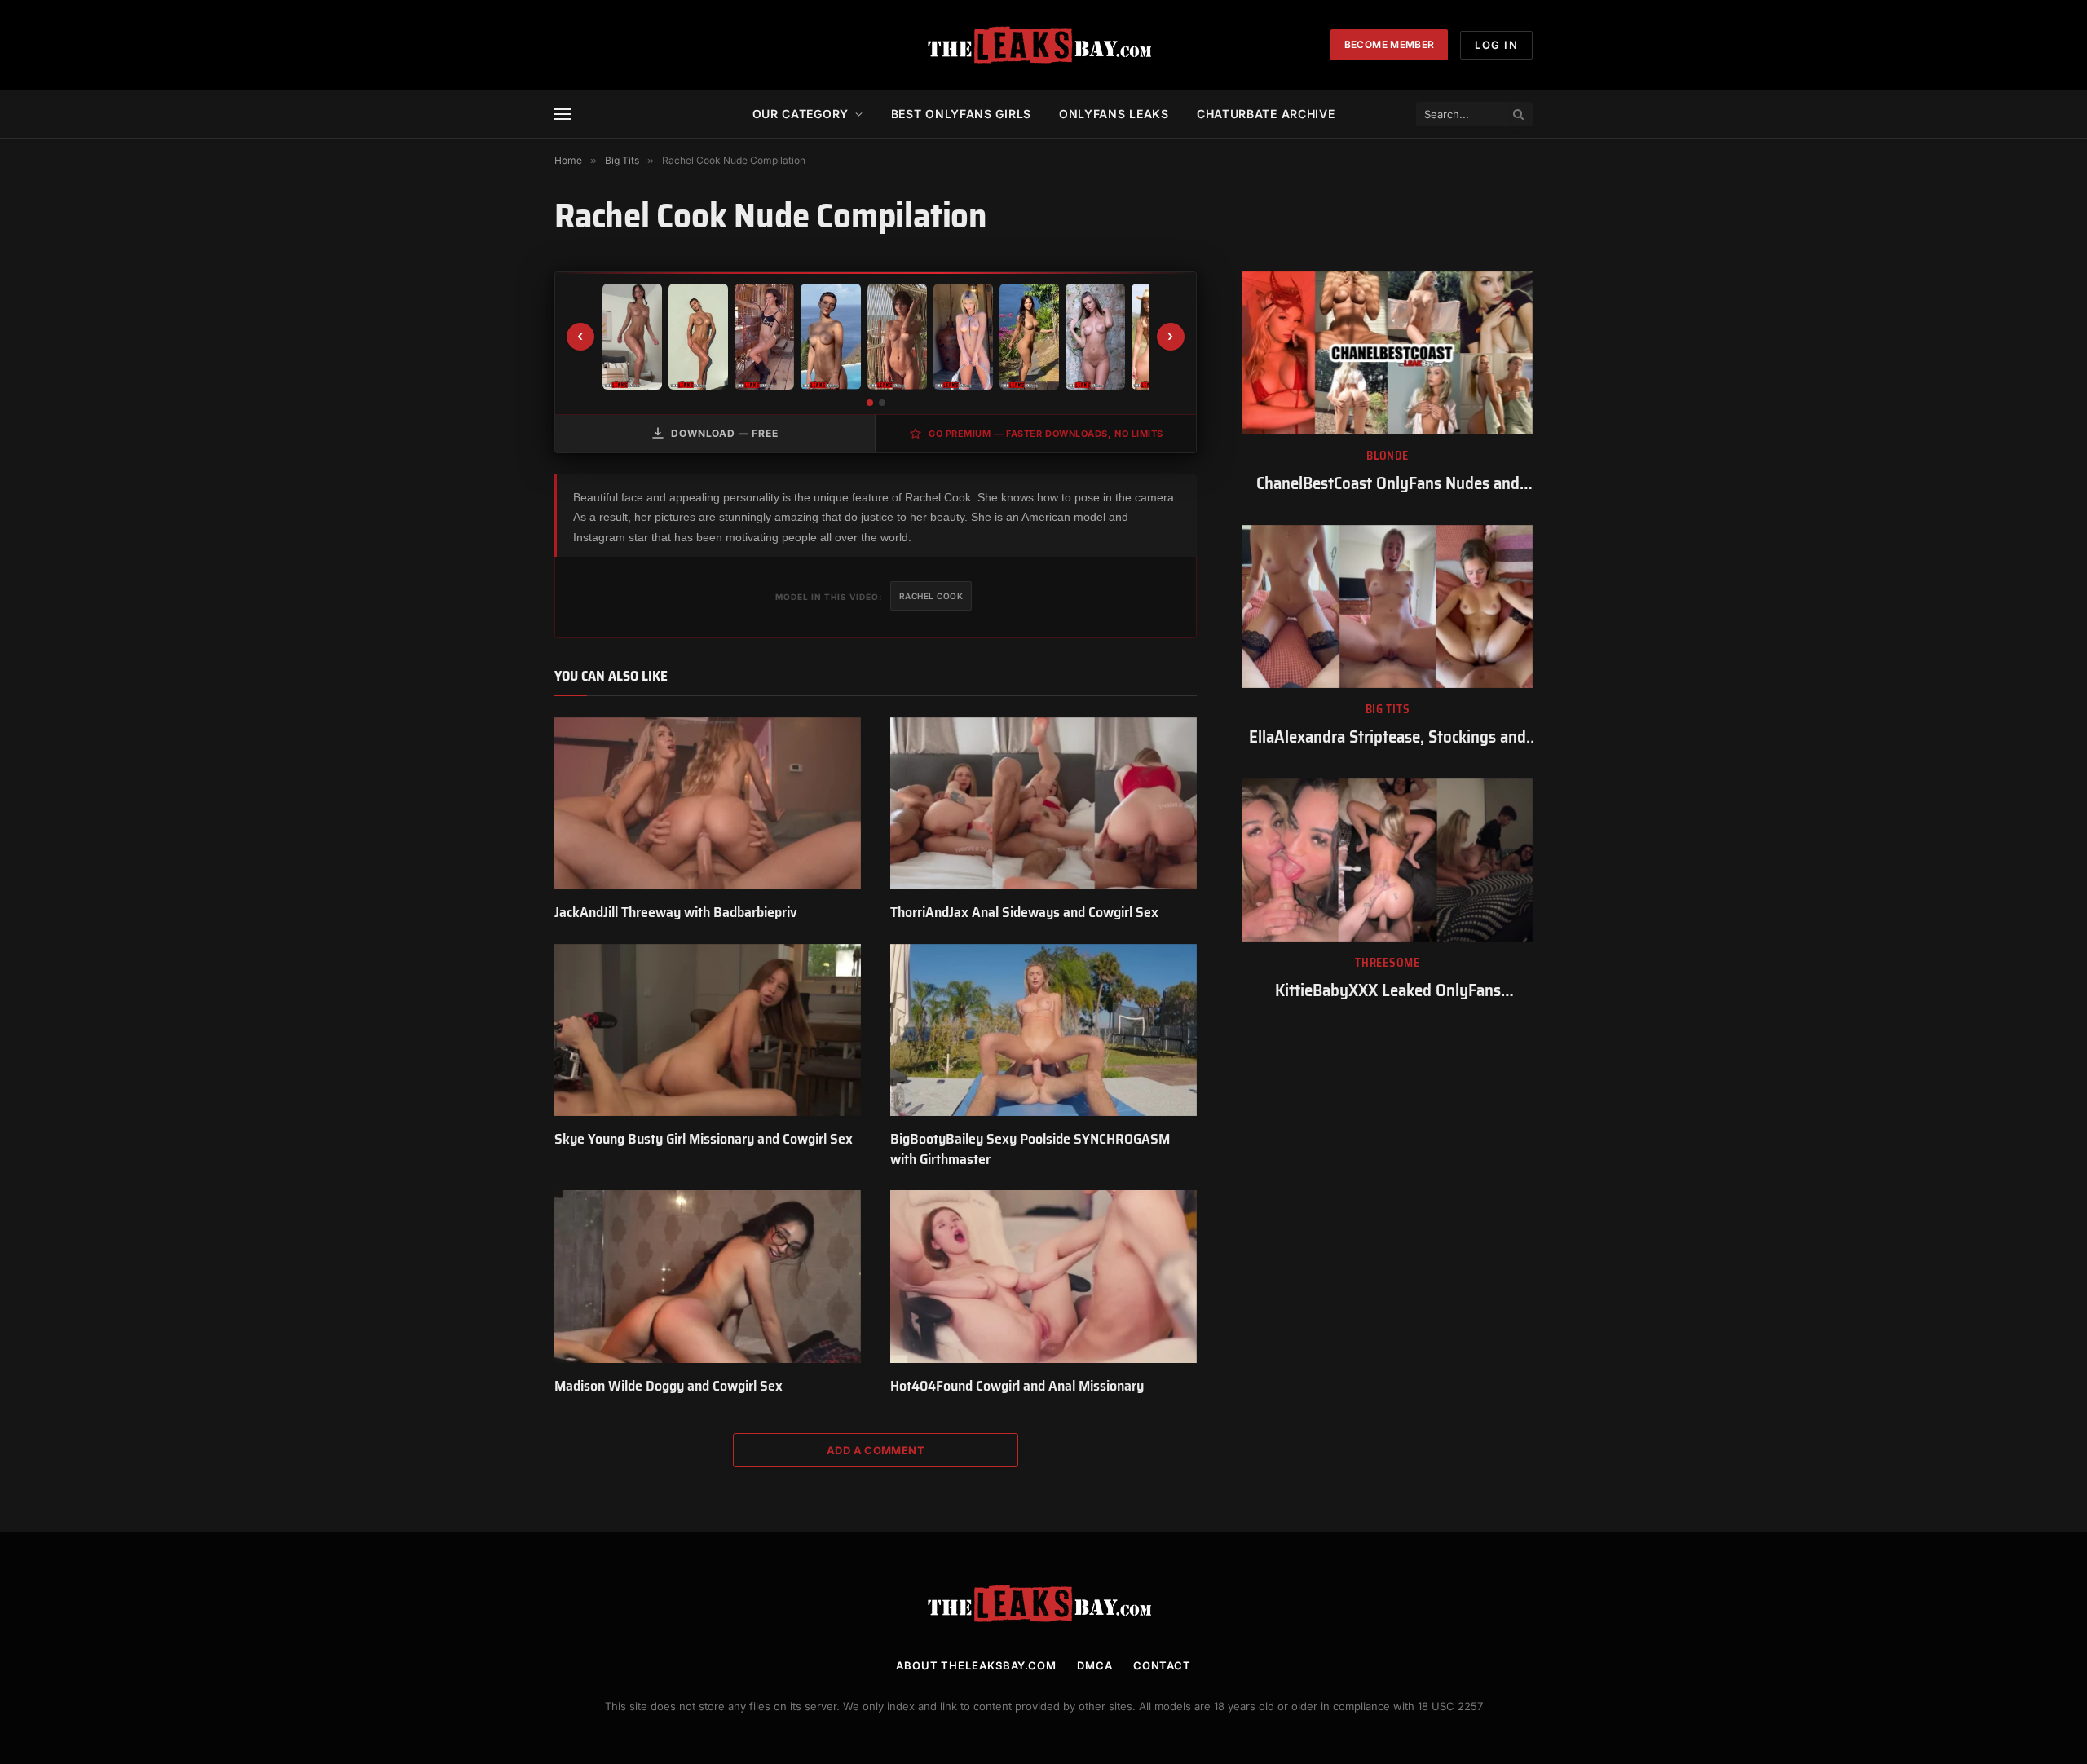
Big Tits (1388, 710)
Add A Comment (876, 1450)
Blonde (1387, 456)
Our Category (801, 114)
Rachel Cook (931, 596)
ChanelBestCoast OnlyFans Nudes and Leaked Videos (1388, 484)
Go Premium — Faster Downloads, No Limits (1046, 434)
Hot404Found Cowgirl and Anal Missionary (1017, 1386)
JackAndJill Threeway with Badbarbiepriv (676, 912)
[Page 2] (882, 403)
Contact (1162, 1665)
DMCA (1095, 1665)
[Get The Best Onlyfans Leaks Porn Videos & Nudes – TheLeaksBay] (1043, 45)
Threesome (1387, 963)
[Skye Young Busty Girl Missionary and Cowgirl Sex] (708, 1030)
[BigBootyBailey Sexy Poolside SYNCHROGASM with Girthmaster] (1043, 1030)
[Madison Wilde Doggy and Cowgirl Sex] (708, 1277)
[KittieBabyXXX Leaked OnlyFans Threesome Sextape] (1388, 860)
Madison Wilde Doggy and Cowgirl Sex (668, 1386)
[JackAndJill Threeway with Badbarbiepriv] (708, 804)
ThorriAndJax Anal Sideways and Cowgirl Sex (1024, 912)
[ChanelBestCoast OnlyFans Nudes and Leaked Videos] (1388, 353)
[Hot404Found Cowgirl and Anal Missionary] (1043, 1277)
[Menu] (563, 115)
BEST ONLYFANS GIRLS (961, 114)
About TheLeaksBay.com (976, 1665)
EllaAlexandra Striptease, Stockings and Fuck (1388, 737)
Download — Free (725, 433)
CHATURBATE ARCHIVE (1266, 114)
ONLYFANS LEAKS (1114, 114)
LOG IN (1496, 45)
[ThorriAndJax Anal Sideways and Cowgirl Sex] (1043, 804)
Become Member (1390, 44)
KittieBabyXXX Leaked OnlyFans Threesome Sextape (1388, 991)
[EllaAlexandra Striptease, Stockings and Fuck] (1388, 606)
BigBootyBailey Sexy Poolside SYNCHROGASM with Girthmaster (1030, 1149)
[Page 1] (870, 403)
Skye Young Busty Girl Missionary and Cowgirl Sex (704, 1139)
